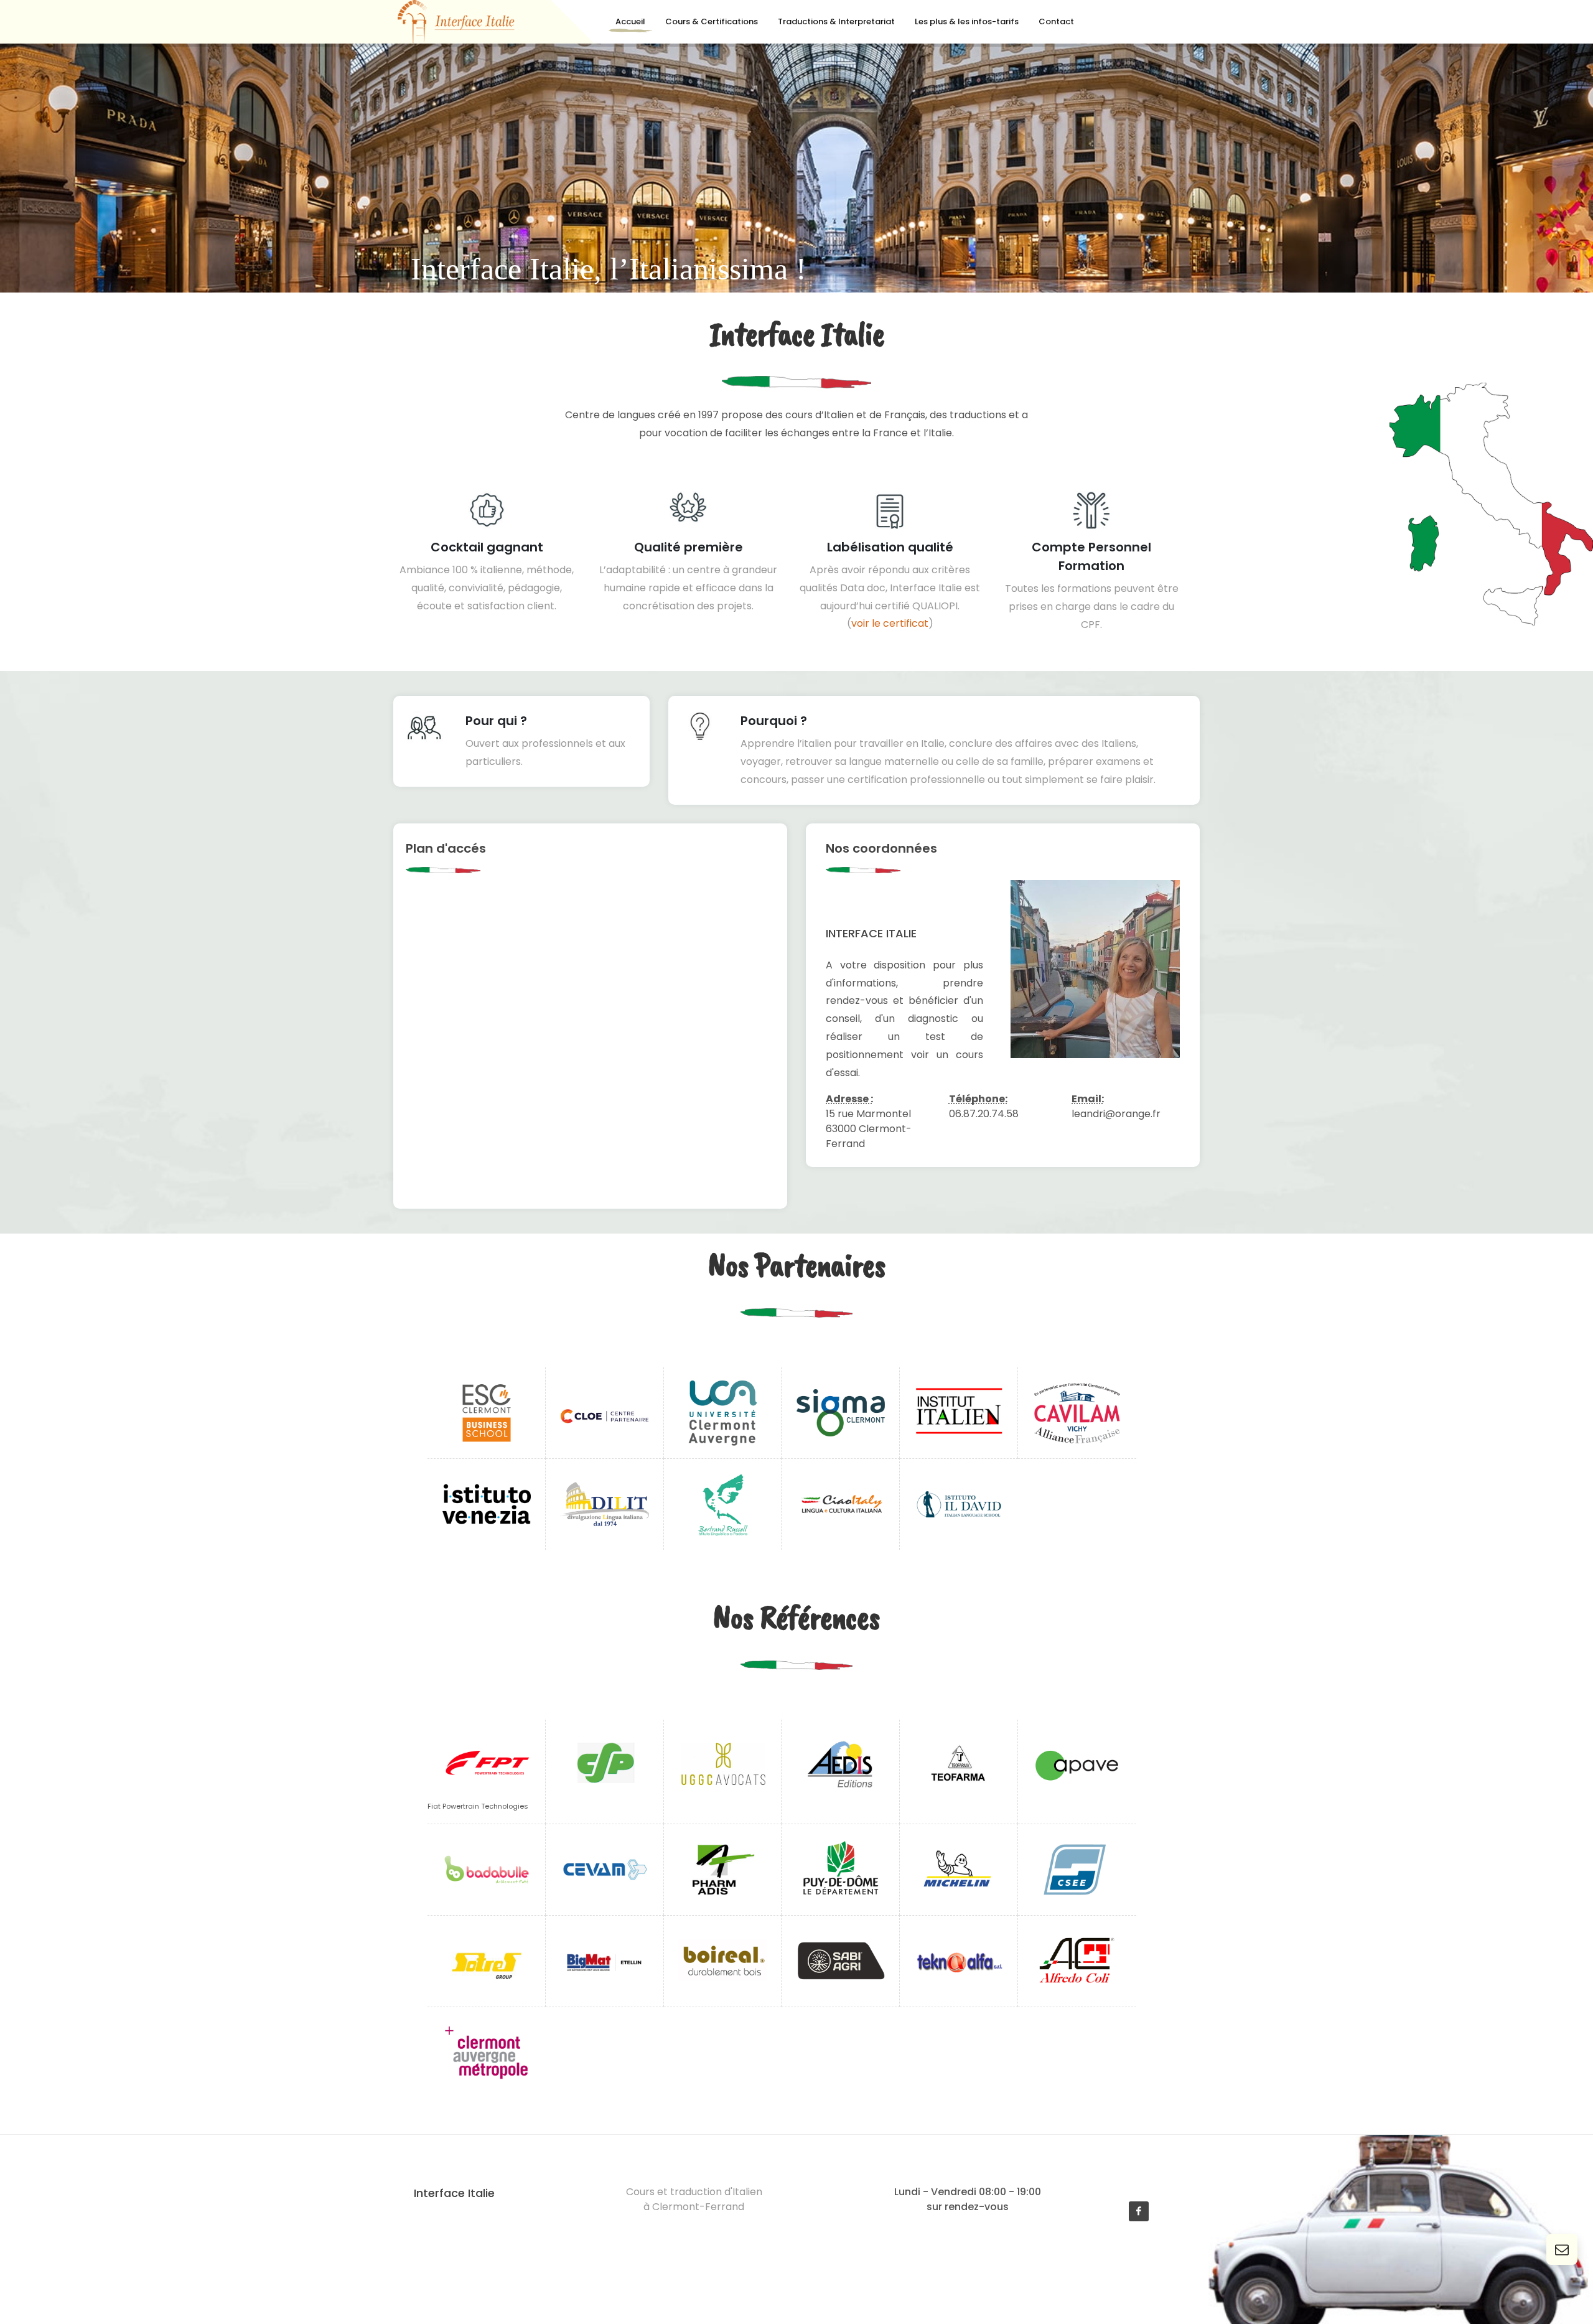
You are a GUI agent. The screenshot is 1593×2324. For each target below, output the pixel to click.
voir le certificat (890, 623)
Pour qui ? (496, 721)
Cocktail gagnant (487, 547)
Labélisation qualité (890, 547)
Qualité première (689, 547)
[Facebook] (1139, 2211)
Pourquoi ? (774, 721)
